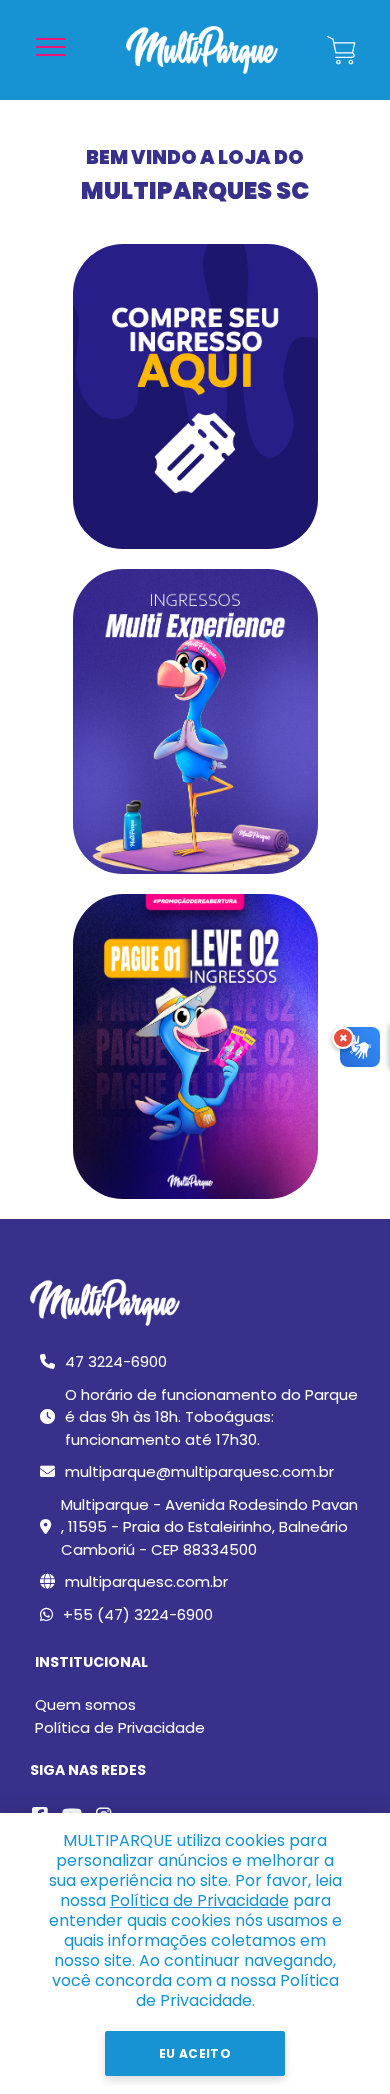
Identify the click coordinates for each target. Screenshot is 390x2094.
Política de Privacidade (120, 1727)
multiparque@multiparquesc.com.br (199, 1471)
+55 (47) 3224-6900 (138, 1614)
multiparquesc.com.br (146, 1581)
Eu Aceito (195, 2053)
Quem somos (85, 1704)
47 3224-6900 (116, 1361)
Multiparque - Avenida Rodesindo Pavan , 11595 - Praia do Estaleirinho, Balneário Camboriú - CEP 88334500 (209, 1527)
